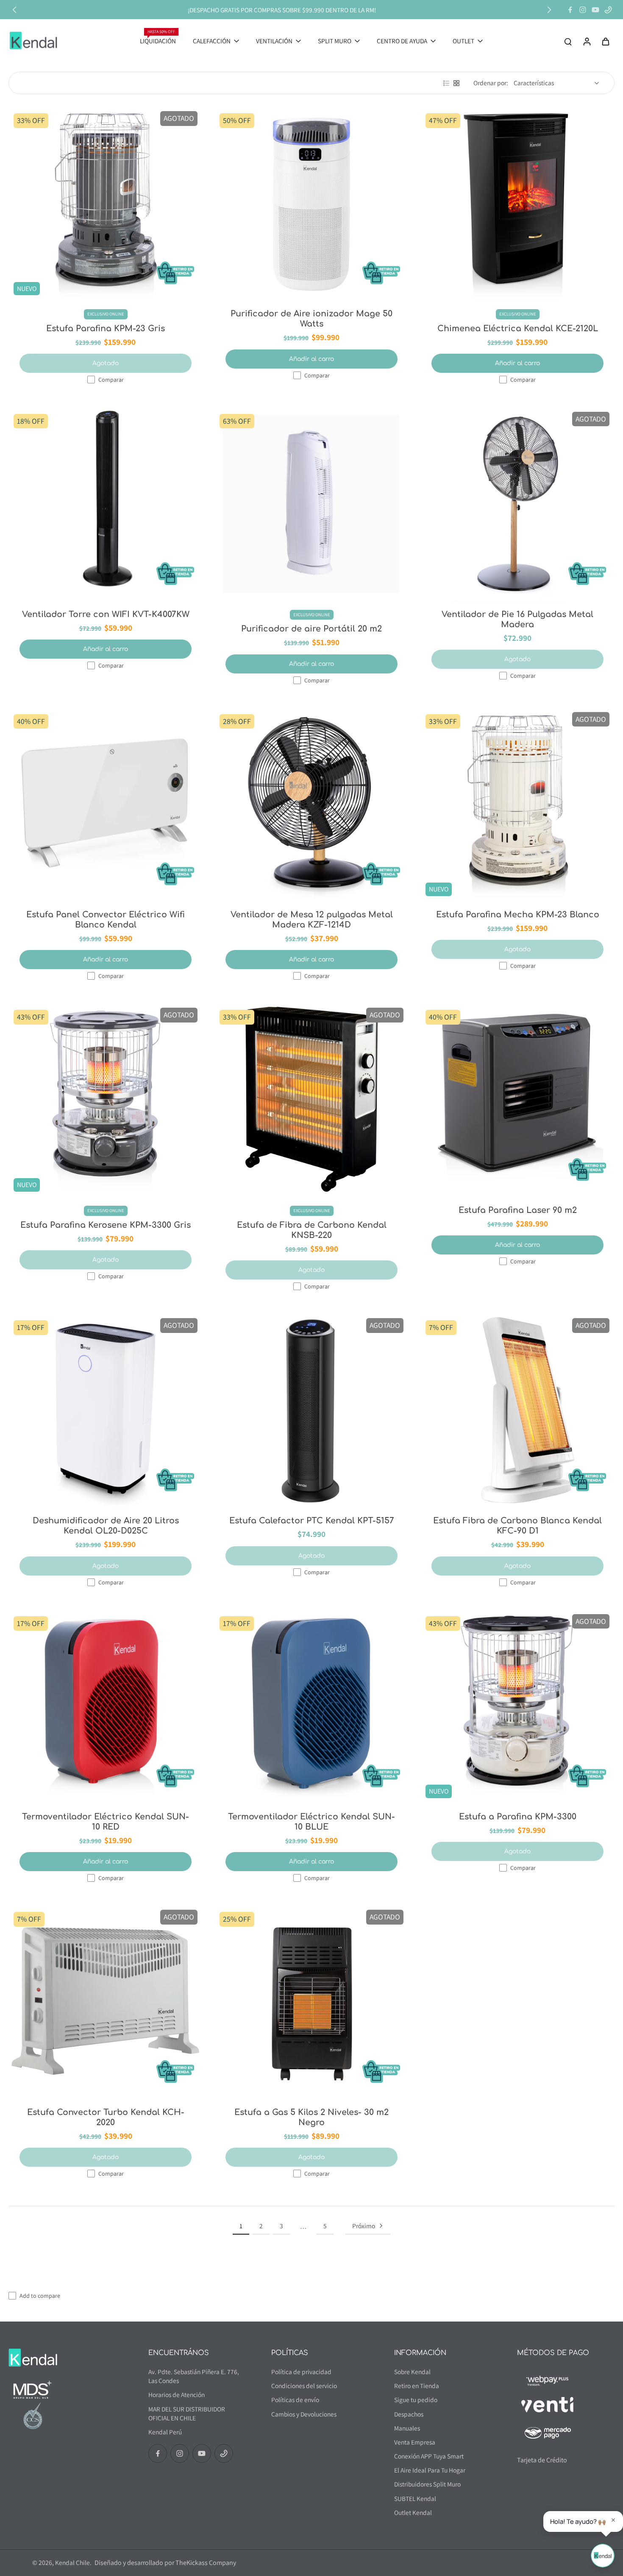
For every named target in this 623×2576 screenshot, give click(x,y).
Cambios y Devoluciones (304, 2414)
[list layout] (446, 83)
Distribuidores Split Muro (427, 2484)
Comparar (111, 380)
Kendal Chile (72, 2562)
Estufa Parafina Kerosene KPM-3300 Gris (106, 1225)
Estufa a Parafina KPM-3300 (518, 1817)
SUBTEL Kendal (415, 2498)
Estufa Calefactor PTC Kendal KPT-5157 (312, 1521)
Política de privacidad (301, 2372)
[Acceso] (587, 41)
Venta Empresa (415, 2442)
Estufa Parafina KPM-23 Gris (106, 328)
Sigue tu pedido (416, 2400)
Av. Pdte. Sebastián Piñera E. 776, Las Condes (194, 2376)
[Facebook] (570, 10)
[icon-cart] (605, 41)
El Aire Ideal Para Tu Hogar (430, 2470)
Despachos (409, 2414)
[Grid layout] (456, 83)
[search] (568, 41)
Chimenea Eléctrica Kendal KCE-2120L (518, 328)
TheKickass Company (206, 2563)
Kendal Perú (165, 2432)
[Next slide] (549, 10)
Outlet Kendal (413, 2512)
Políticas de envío (295, 2400)
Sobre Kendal (412, 2372)
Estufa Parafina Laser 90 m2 (518, 1210)
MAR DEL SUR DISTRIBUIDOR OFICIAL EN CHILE (187, 2413)
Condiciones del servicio (304, 2386)
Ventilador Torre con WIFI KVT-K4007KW (106, 614)
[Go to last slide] (14, 10)
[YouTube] (595, 10)
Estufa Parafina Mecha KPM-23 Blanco (518, 915)
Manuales (407, 2428)
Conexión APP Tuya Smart (429, 2456)
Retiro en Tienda (417, 2386)
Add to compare (40, 2296)
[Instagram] (583, 10)
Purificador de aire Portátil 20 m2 (311, 629)
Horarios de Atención (177, 2394)
